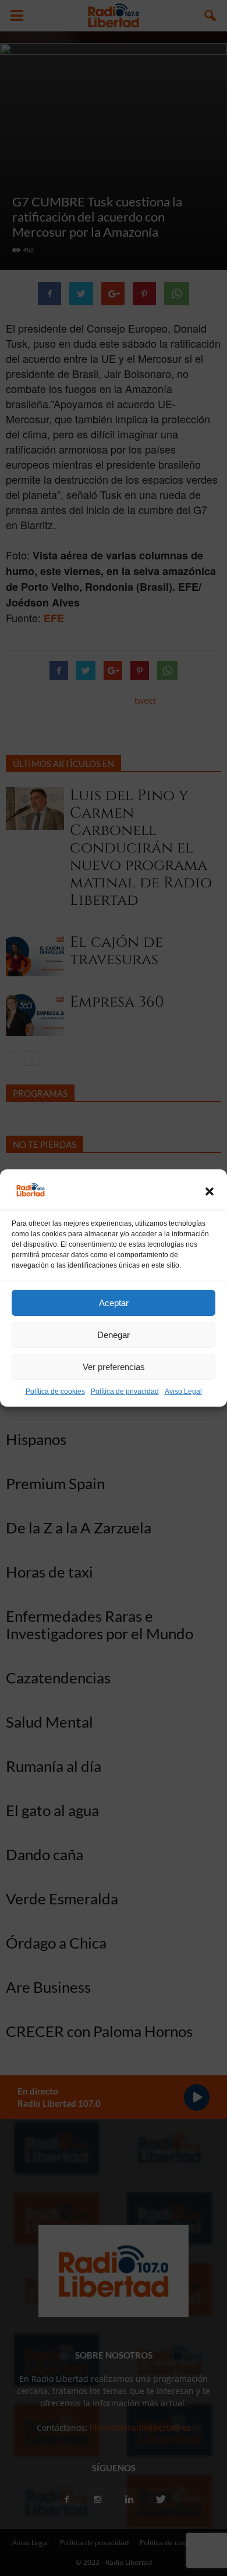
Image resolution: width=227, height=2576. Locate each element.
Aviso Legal (183, 1392)
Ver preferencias (114, 1367)
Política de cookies (55, 1392)
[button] (210, 1191)
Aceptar (114, 1303)
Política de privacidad (125, 1392)
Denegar (114, 1335)
